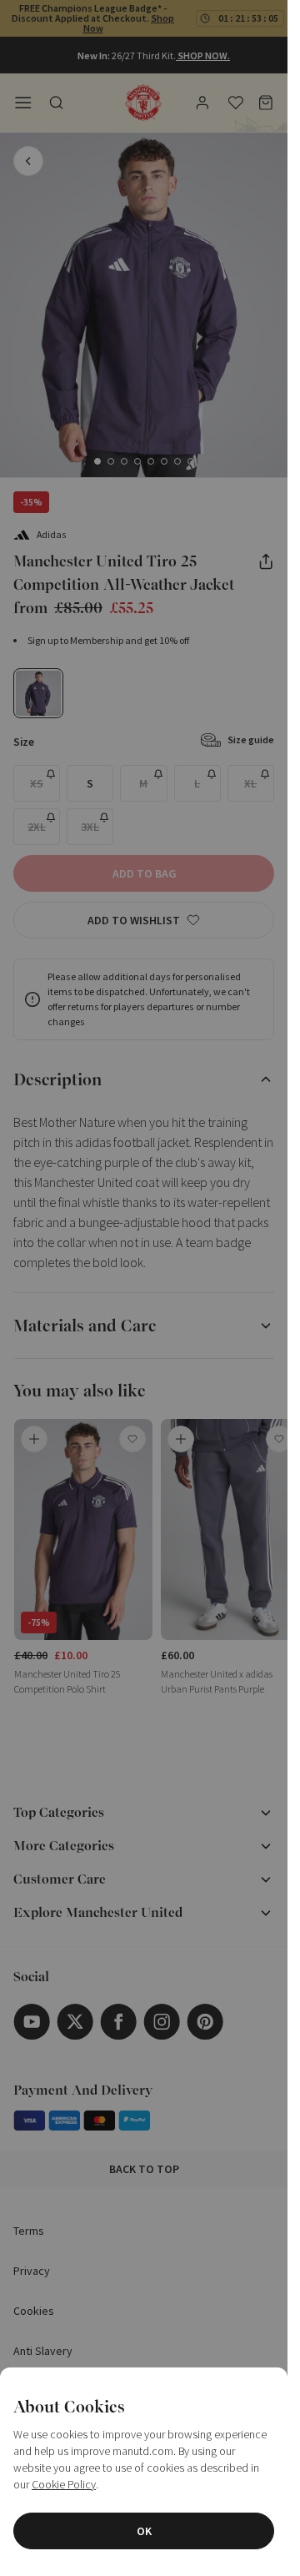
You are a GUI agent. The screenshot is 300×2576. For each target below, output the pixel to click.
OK (144, 2531)
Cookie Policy (64, 2484)
